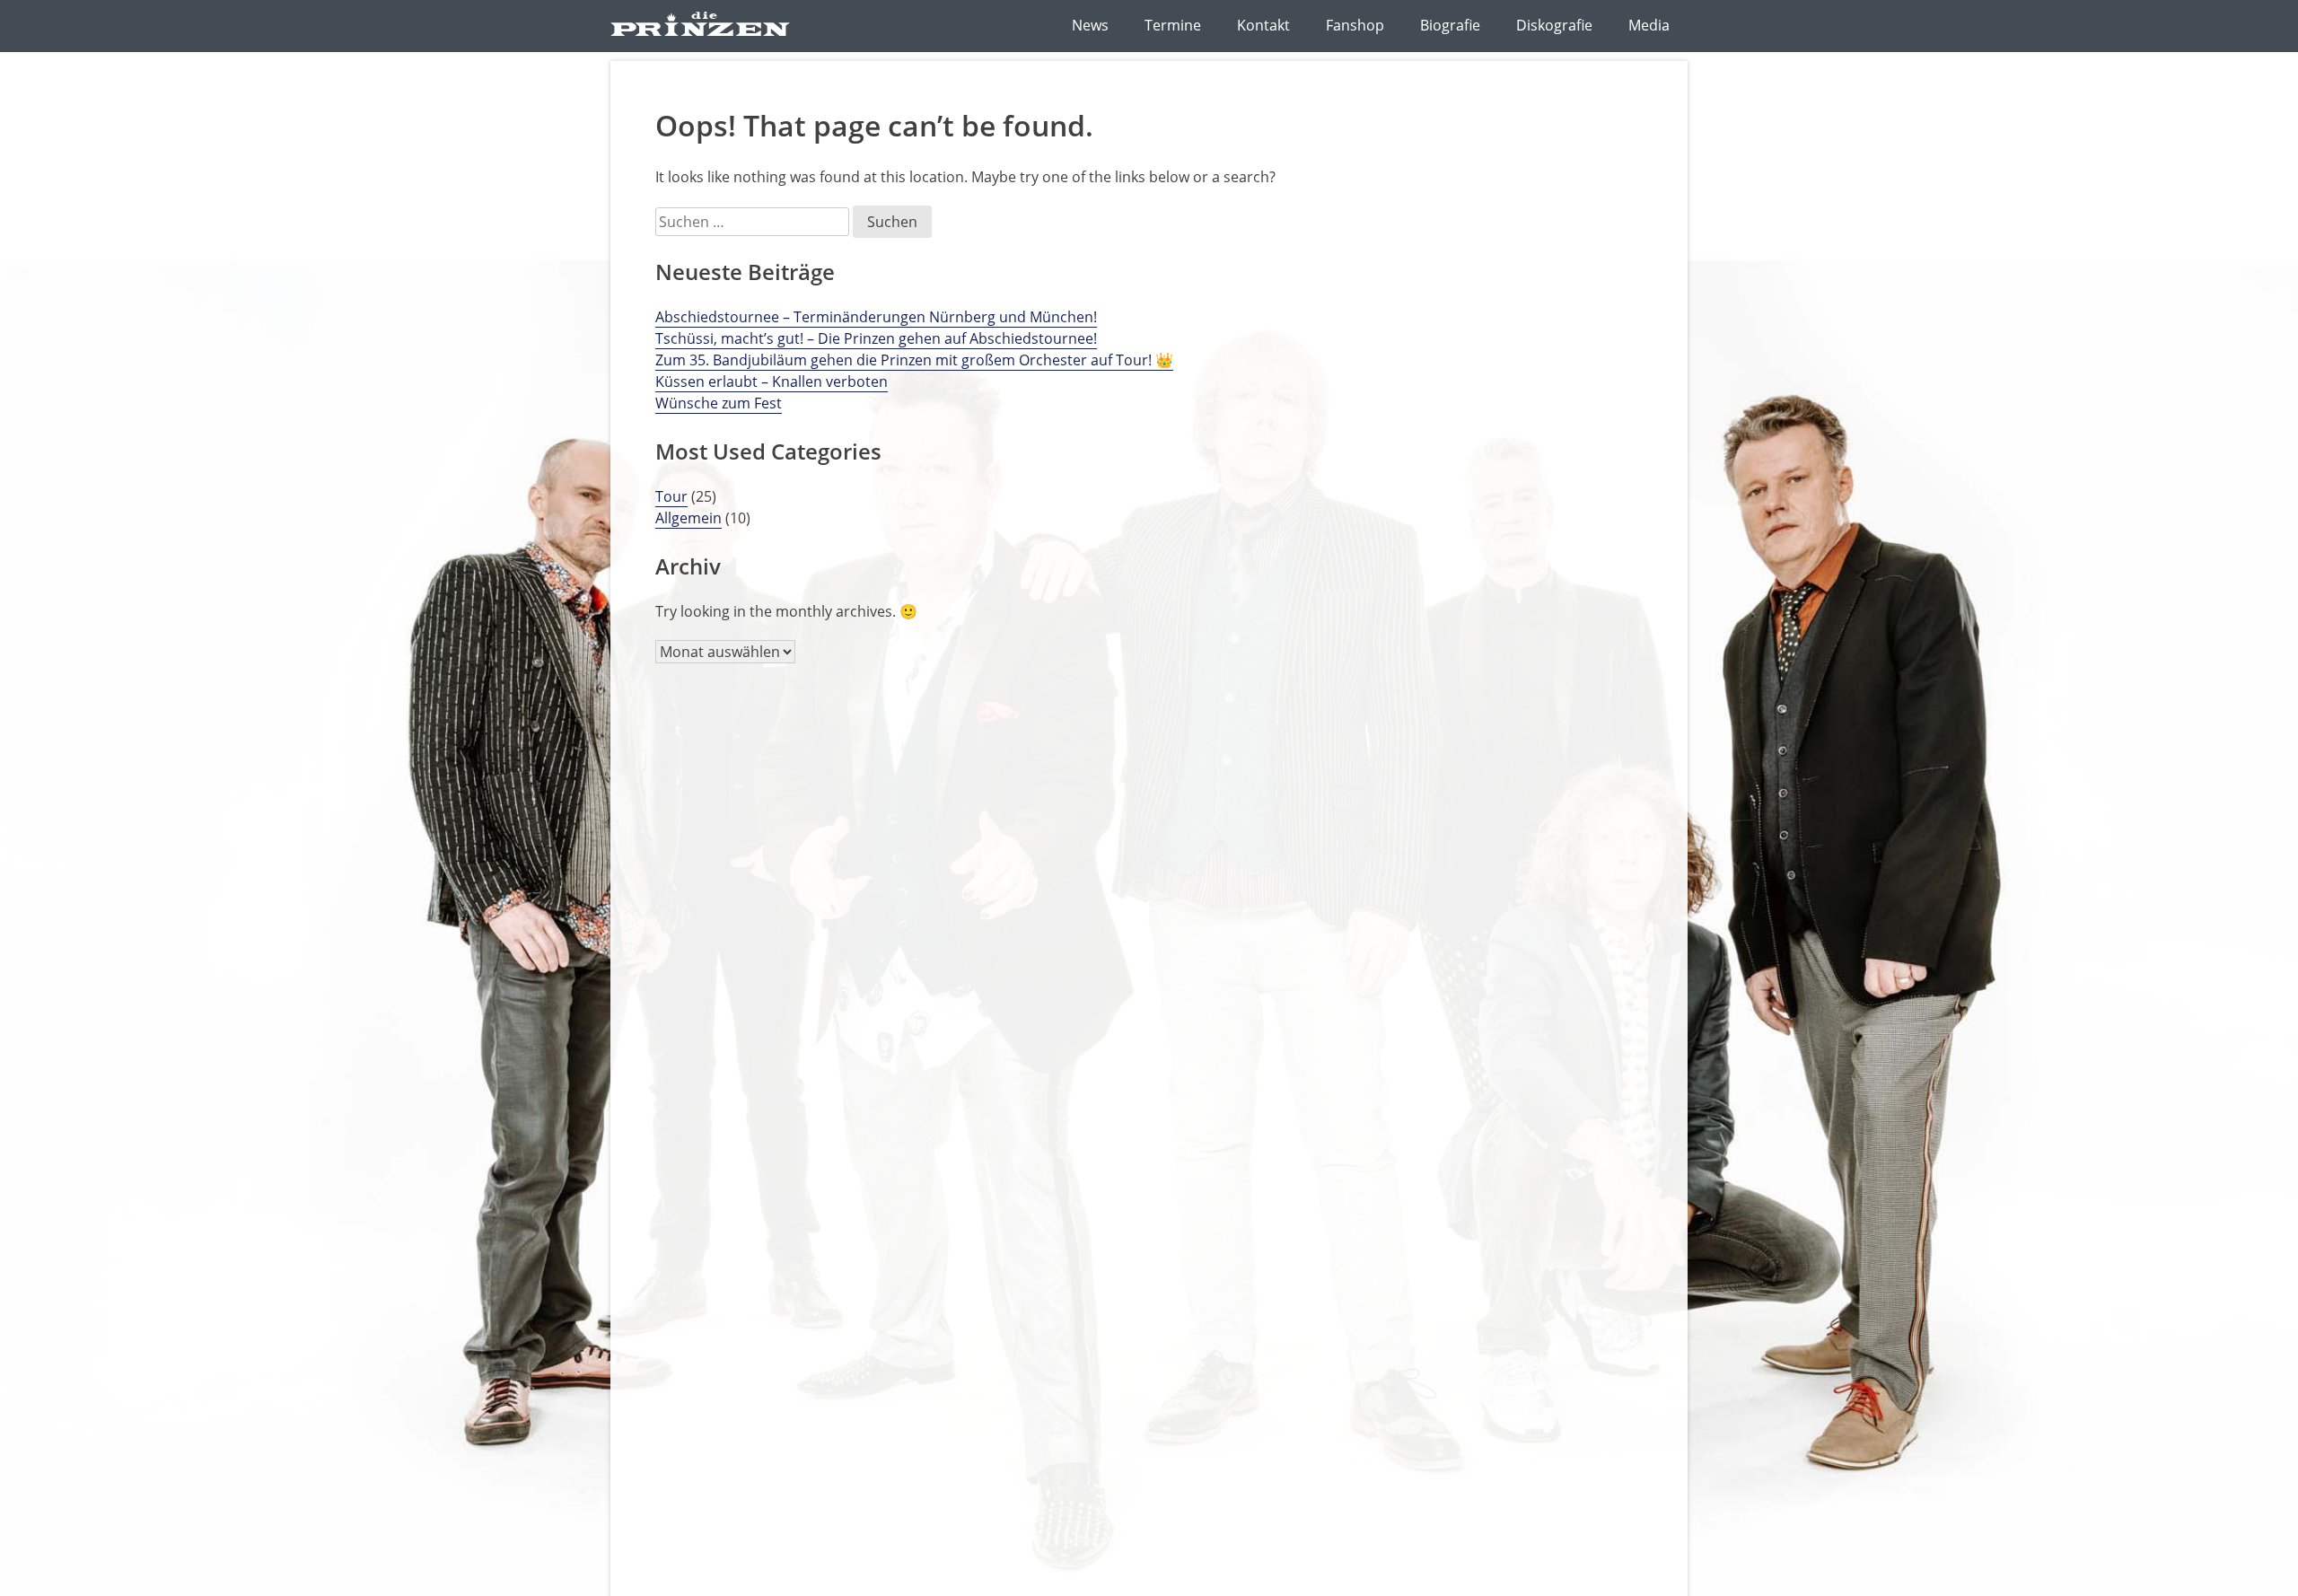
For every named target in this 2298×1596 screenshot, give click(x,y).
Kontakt (1263, 25)
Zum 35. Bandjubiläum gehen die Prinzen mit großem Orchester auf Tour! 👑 (914, 360)
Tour (671, 496)
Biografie (1450, 25)
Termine (1173, 25)
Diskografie (1554, 25)
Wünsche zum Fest (719, 403)
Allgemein (689, 518)
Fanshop (1355, 25)
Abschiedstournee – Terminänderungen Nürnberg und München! (876, 317)
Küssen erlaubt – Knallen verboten (772, 381)
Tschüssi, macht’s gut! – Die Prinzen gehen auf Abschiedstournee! (876, 338)
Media (1649, 25)
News (1090, 25)
